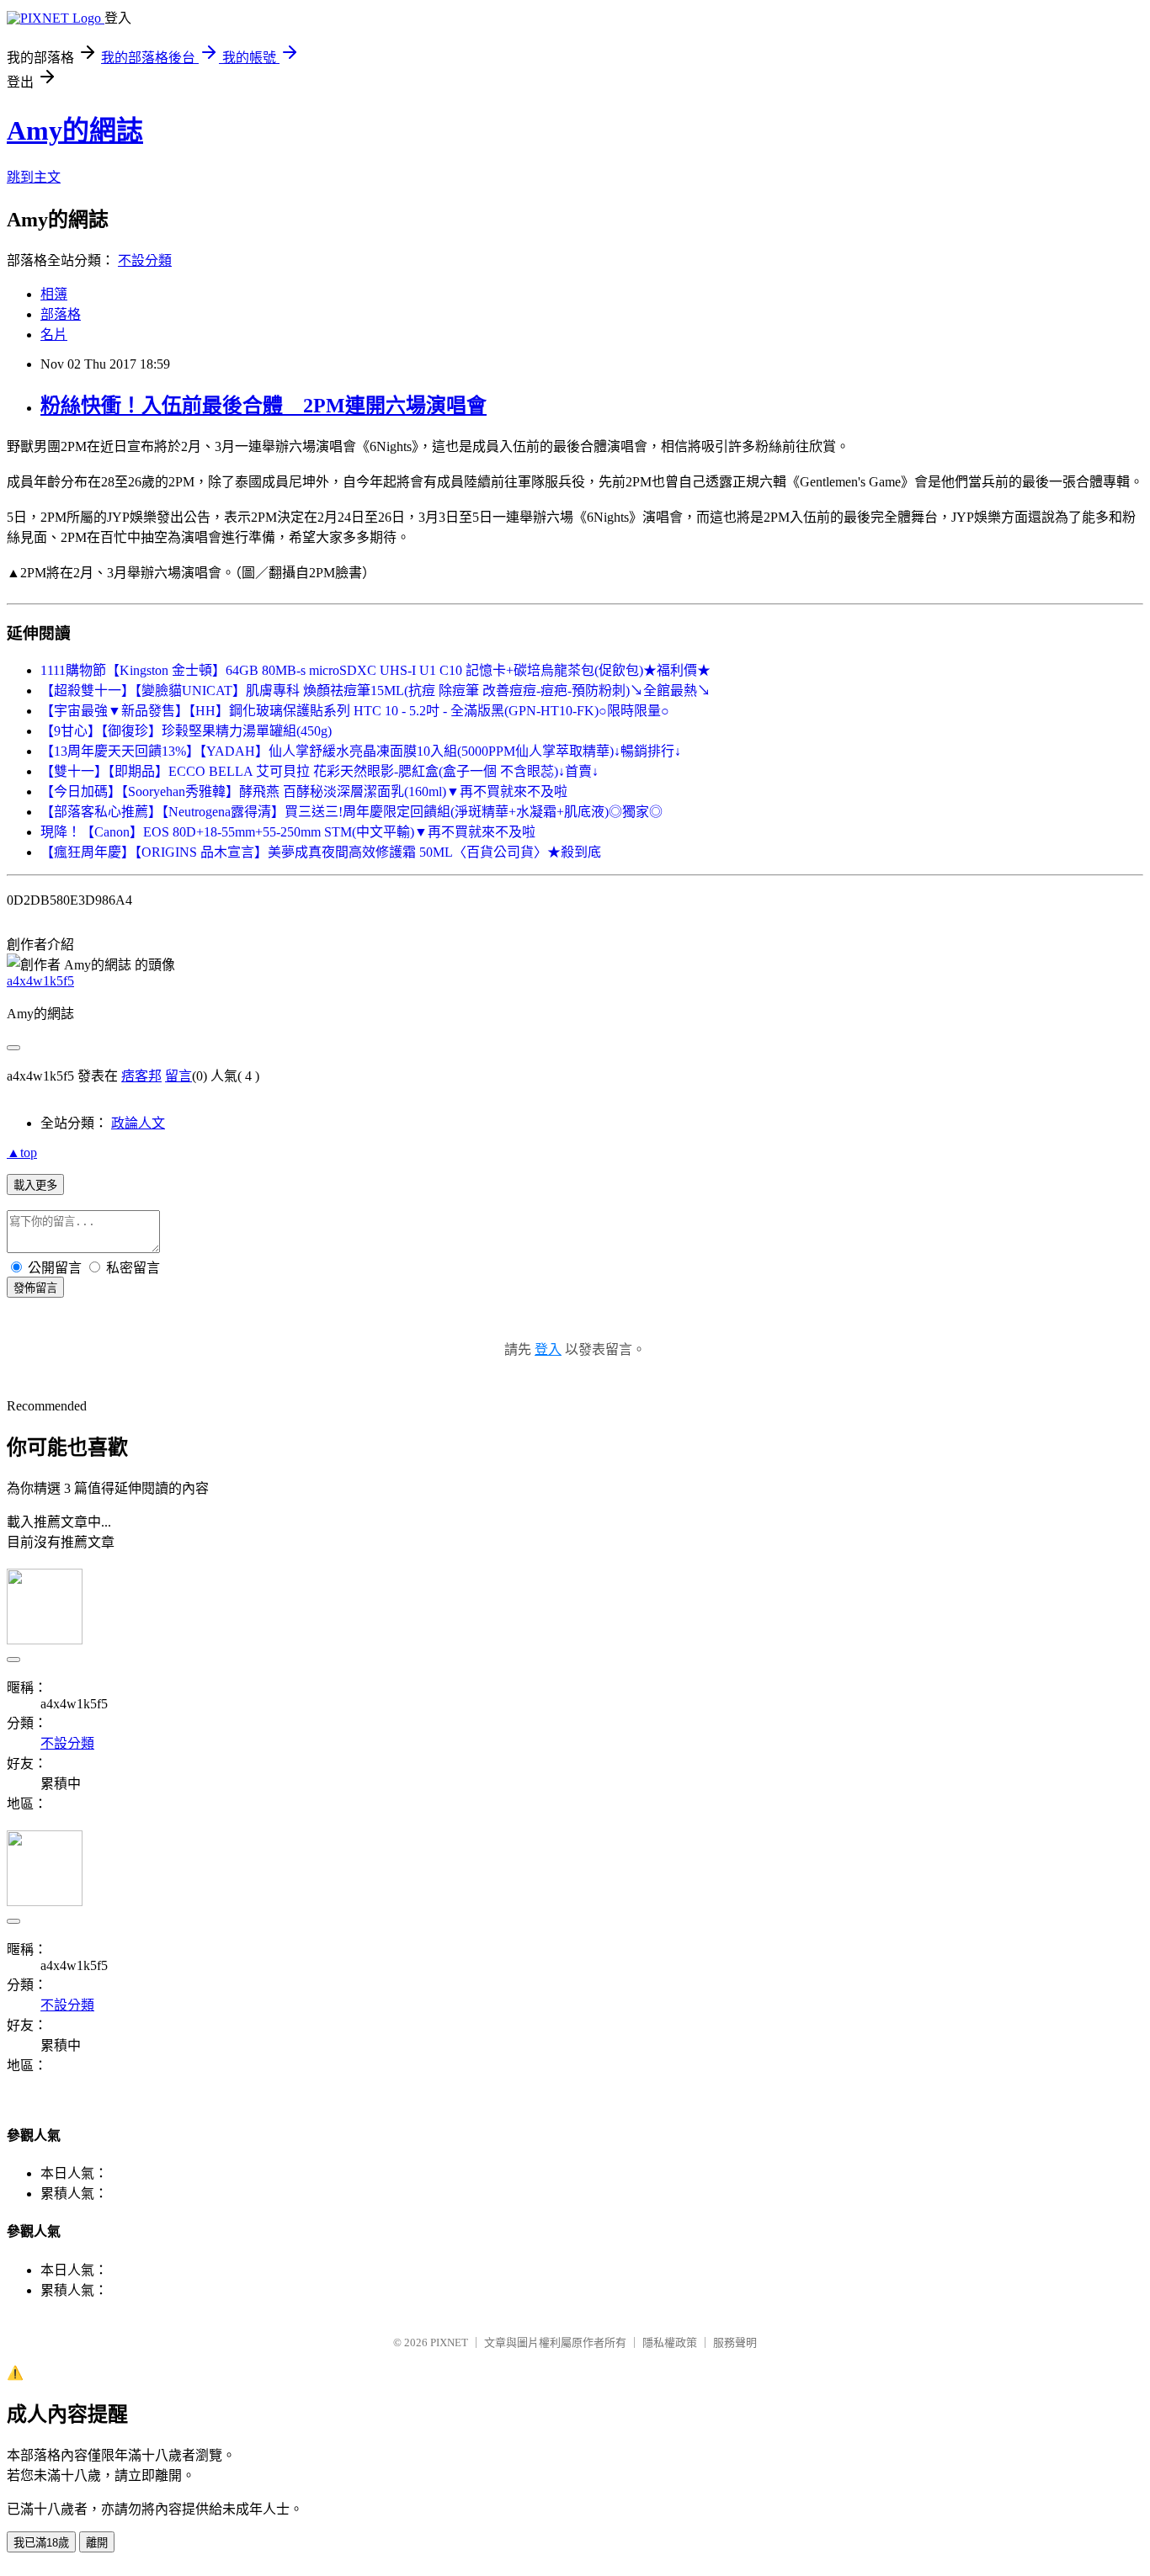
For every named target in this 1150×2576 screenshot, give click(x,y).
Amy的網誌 (75, 130)
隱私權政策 (670, 2342)
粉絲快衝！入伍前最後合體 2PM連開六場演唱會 (264, 406)
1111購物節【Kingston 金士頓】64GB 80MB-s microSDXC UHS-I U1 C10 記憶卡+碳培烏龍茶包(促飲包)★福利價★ (375, 670)
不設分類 (145, 260)
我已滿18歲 (41, 2543)
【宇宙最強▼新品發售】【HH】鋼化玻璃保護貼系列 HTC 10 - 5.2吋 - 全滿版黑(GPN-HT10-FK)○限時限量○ (355, 711)
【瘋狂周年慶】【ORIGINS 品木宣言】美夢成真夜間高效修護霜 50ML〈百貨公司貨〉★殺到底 (321, 852)
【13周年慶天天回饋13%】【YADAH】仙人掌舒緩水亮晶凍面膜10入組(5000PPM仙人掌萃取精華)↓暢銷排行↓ (361, 751)
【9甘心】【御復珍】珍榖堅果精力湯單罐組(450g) (186, 731)
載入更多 (35, 1185)
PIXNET (449, 2342)
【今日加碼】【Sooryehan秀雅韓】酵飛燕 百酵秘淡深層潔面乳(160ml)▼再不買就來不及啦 (304, 791)
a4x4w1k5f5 (40, 981)
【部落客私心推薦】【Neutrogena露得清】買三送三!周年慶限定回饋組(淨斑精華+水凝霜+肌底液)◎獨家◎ (351, 812)
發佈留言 (35, 1288)
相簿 (54, 294)
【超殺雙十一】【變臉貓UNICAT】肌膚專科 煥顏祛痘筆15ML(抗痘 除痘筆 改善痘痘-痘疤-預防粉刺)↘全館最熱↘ (375, 690)
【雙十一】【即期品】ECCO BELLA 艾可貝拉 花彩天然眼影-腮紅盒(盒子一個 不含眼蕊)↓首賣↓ (319, 771)
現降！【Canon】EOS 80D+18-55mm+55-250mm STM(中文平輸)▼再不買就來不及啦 (288, 832)
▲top (22, 1153)
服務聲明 (735, 2342)
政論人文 (138, 1123)
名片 (54, 335)
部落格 (61, 314)
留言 (178, 1076)
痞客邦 (141, 1076)
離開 (97, 2543)
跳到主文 (34, 177)
